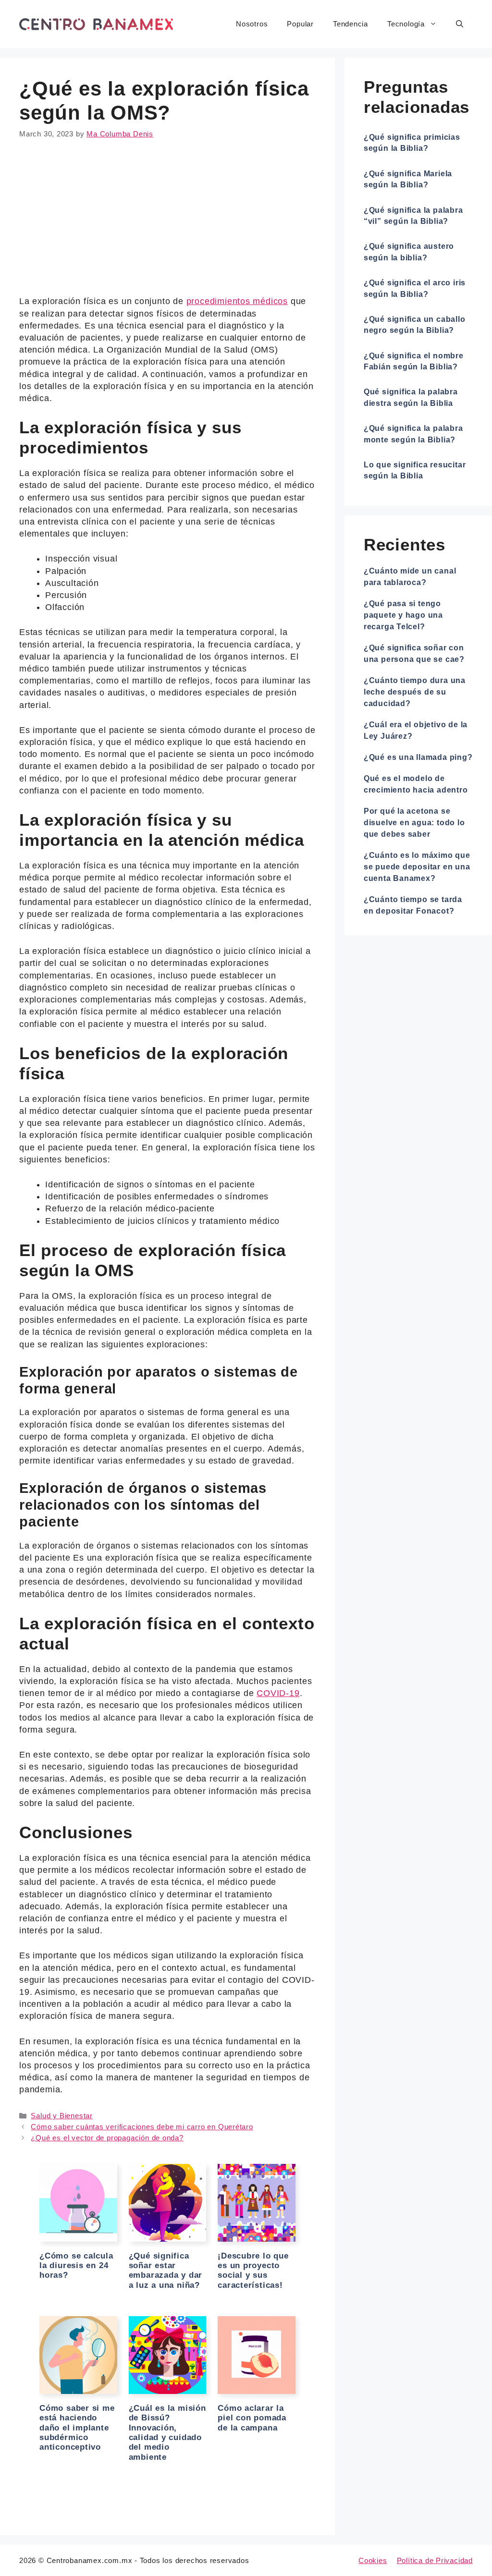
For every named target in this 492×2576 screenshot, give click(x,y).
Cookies (373, 2560)
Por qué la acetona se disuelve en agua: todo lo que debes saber (414, 823)
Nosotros (252, 24)
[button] (460, 24)
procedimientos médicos (237, 301)
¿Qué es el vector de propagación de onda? (107, 2138)
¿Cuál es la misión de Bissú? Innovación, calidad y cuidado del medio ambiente (167, 2433)
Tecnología (406, 24)
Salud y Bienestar (61, 2116)
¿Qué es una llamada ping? (418, 757)
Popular (300, 24)
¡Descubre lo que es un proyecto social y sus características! (253, 2271)
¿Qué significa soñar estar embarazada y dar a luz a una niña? (166, 2271)
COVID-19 (278, 1693)
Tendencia (351, 24)
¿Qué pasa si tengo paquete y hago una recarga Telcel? (403, 615)
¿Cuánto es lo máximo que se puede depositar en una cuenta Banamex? (417, 867)
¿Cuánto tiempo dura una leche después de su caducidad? (415, 692)
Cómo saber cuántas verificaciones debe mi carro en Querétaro (142, 2127)
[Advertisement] (167, 224)
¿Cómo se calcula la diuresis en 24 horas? (76, 2266)
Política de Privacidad (435, 2560)
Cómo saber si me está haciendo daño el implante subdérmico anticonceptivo (77, 2428)
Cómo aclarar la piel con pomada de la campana (252, 2418)
